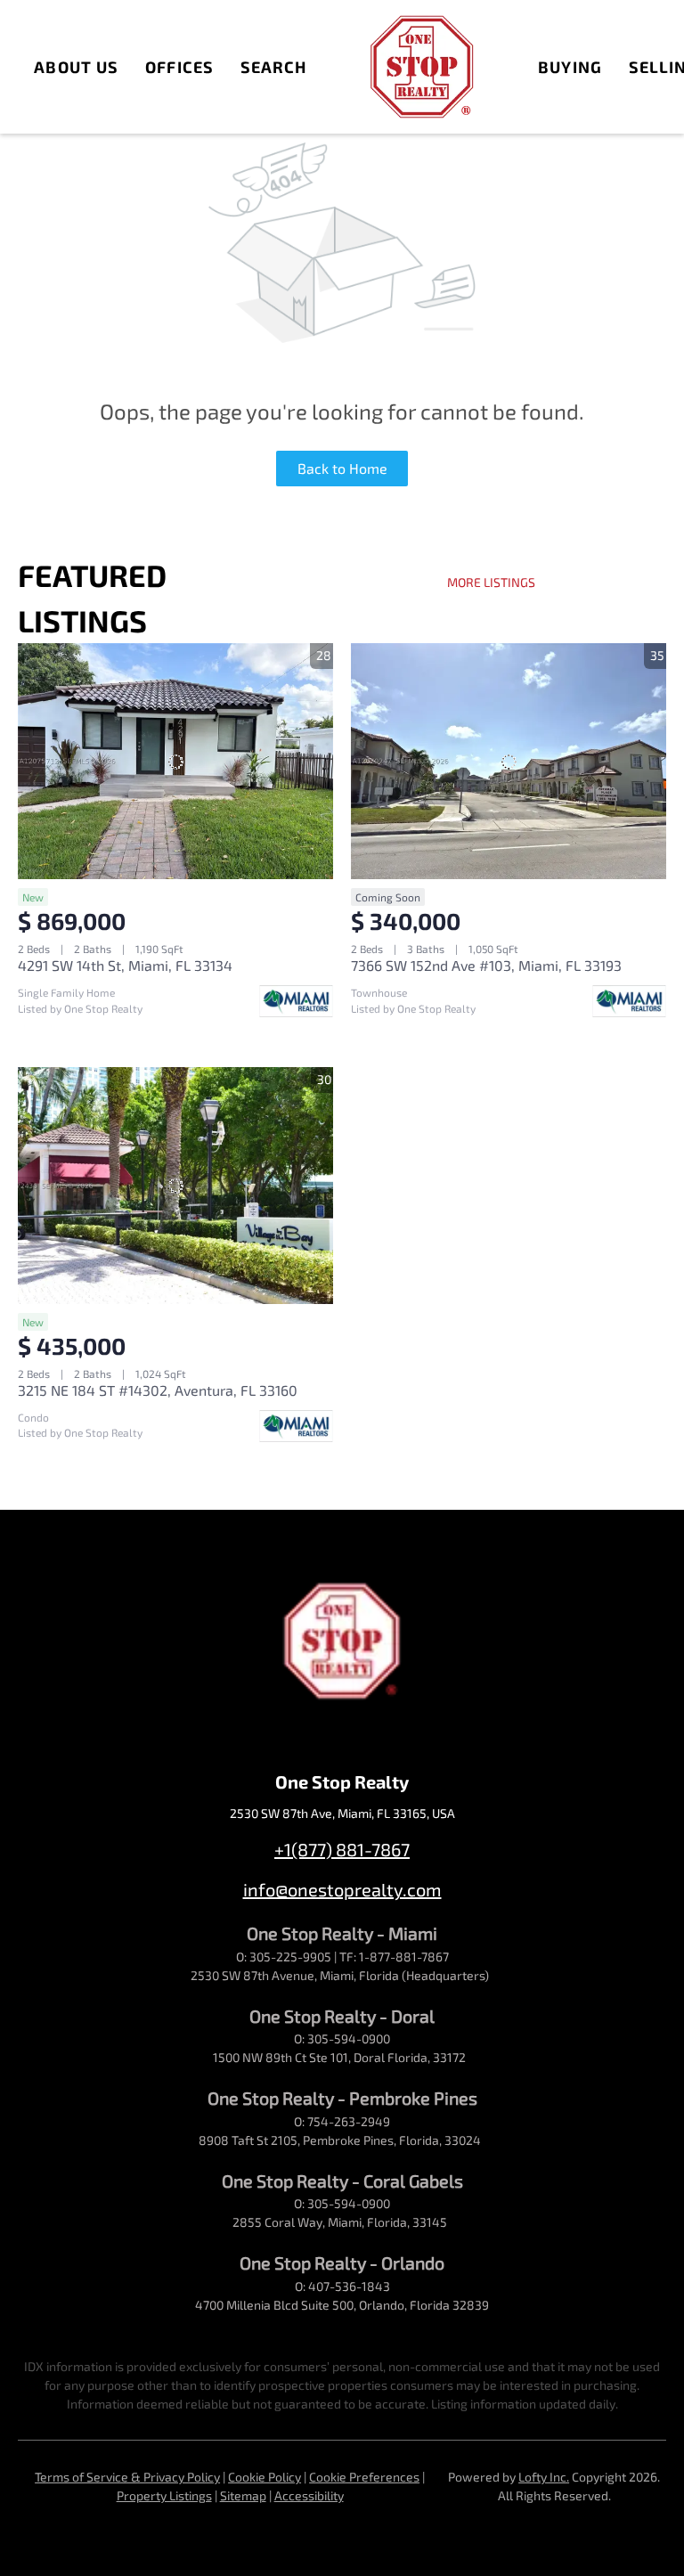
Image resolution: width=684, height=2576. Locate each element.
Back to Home (342, 468)
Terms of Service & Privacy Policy (127, 2477)
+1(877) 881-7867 (342, 1849)
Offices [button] (179, 67)
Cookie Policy (265, 2477)
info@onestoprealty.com (342, 1889)
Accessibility (309, 2495)
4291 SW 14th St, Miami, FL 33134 (125, 965)
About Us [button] (76, 67)
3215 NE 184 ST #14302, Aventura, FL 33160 (158, 1390)
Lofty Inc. (544, 2477)
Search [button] (274, 67)
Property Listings (164, 2495)
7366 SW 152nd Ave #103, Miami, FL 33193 (486, 965)
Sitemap (243, 2495)
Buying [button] (570, 67)
